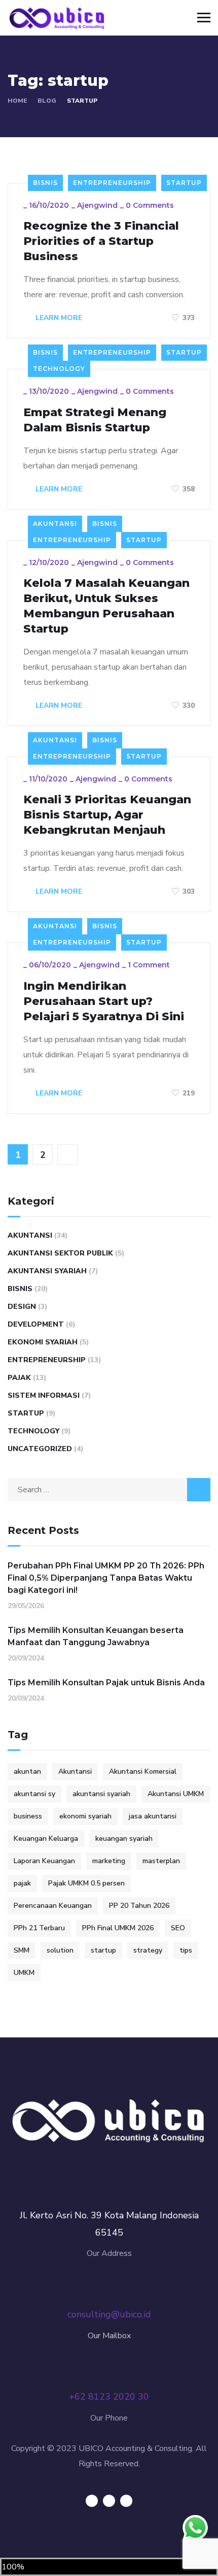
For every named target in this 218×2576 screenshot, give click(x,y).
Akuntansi (55, 524)
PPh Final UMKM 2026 (118, 1928)
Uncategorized (40, 1449)
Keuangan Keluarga (46, 1839)
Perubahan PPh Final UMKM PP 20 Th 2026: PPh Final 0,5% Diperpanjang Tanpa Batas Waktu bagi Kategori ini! (106, 1578)
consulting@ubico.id (109, 2314)
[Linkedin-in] (109, 2501)
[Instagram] (126, 2501)
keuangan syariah (124, 1839)
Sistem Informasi (44, 1395)
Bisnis (45, 183)
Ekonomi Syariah (43, 1342)
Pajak (19, 1378)
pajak (22, 1883)
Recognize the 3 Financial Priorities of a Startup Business (101, 241)
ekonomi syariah (85, 1816)
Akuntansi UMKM (176, 1794)
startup (103, 1950)
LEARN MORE (58, 318)
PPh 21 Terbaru (39, 1928)
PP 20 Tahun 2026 (139, 1906)
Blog (47, 101)
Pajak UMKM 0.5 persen (86, 1883)
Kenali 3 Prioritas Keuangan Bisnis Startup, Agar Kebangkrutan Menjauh (107, 815)
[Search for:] (109, 1490)
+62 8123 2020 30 (109, 2397)
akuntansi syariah (101, 1794)
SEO (178, 1928)
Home (17, 101)
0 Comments (150, 205)
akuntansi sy (34, 1794)
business (28, 1816)
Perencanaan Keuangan (53, 1906)
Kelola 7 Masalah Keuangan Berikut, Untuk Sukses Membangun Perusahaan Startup (106, 606)
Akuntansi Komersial (143, 1771)
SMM (22, 1950)
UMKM (24, 1973)
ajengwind (97, 205)
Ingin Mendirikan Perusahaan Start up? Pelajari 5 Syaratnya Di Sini (104, 1001)
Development (36, 1324)
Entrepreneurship (112, 183)
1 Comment (149, 965)
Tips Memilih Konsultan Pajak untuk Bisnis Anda (106, 1683)
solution (60, 1950)
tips (186, 1950)
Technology (59, 369)
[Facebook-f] (92, 2501)
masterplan (161, 1861)
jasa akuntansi (153, 1816)
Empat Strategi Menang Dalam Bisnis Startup (95, 420)
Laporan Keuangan (44, 1861)
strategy (148, 1950)
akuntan (27, 1771)
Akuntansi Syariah (47, 1271)
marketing (109, 1861)
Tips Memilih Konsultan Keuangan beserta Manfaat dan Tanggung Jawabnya (96, 1636)
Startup (184, 183)
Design (22, 1307)
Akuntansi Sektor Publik (60, 1253)
